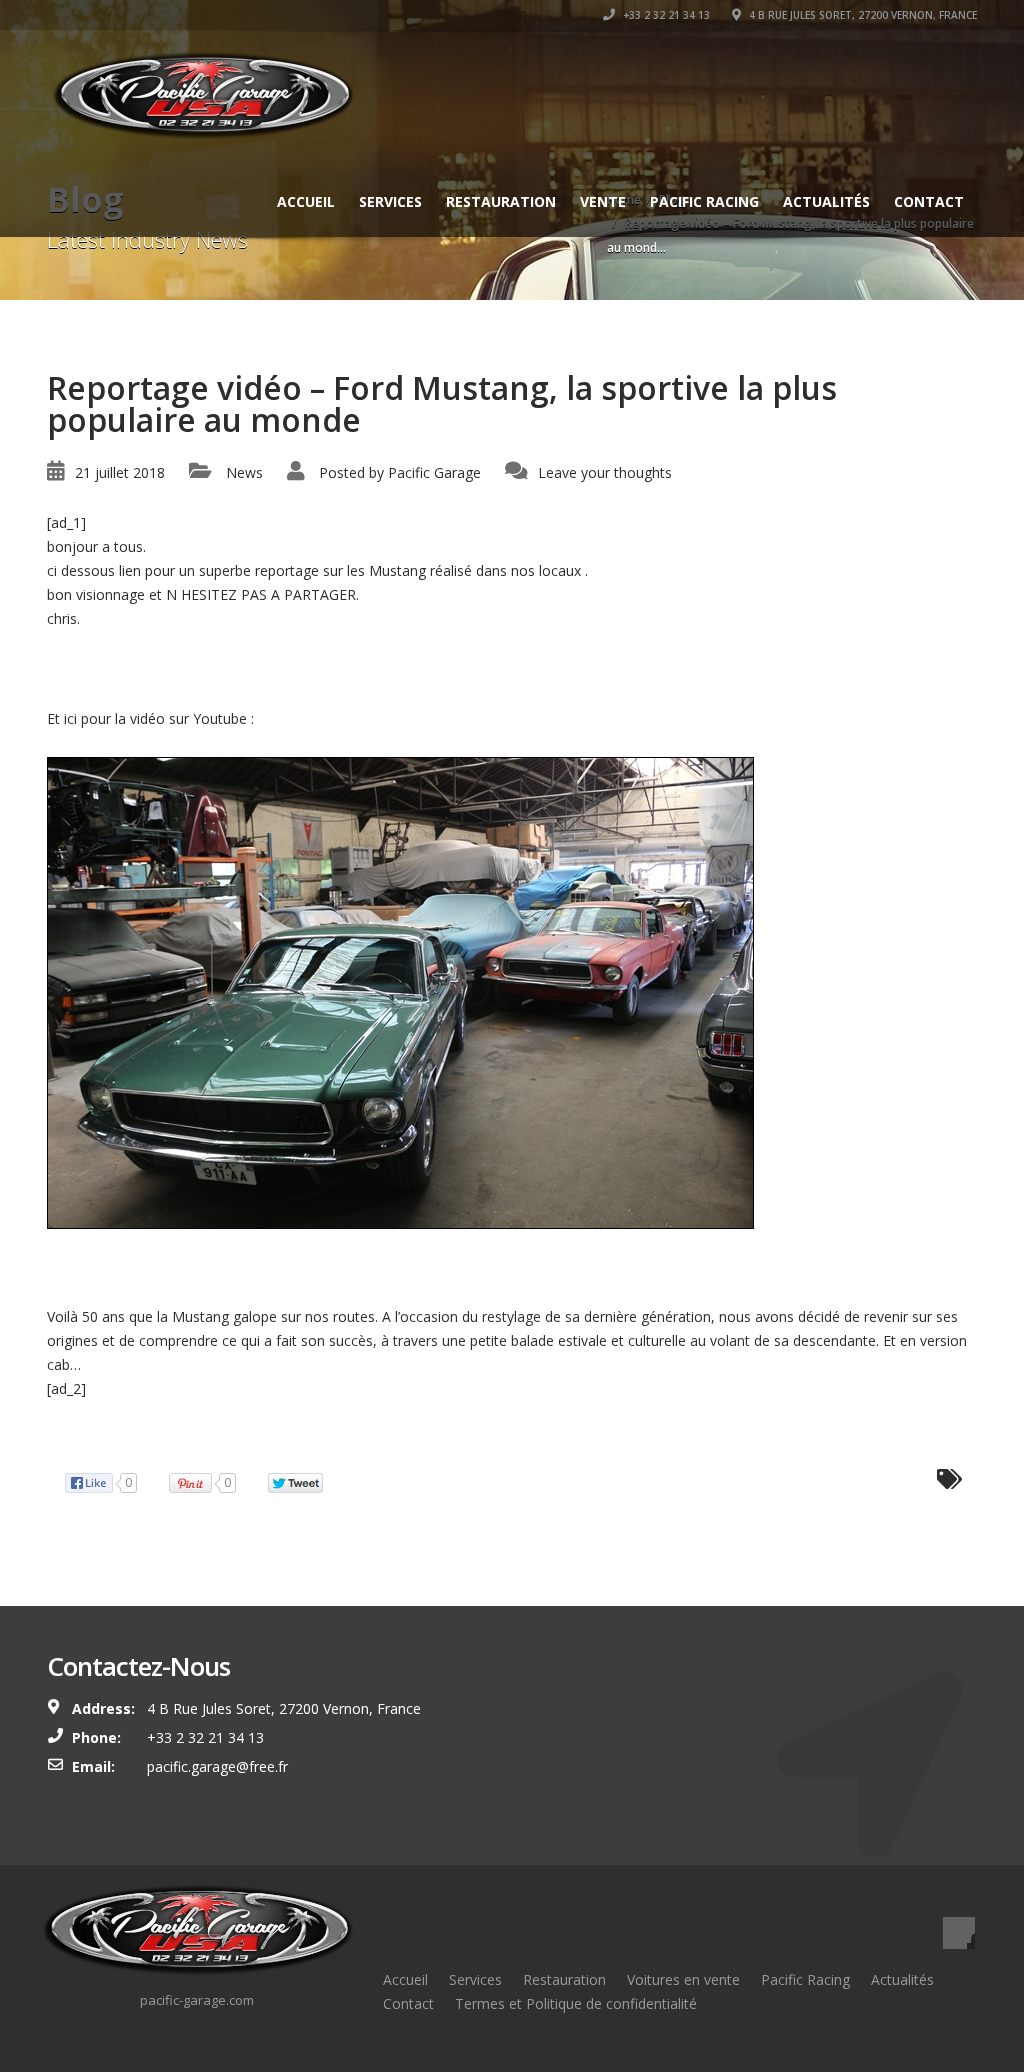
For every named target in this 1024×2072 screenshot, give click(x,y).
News (244, 472)
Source (69, 1436)
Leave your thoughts (605, 472)
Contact (929, 201)
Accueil (306, 201)
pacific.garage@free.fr (217, 1766)
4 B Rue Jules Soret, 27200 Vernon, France (861, 15)
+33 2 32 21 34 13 (665, 15)
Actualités (826, 201)
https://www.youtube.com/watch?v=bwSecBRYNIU (421, 718)
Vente (603, 201)
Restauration (501, 201)
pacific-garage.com (197, 2000)
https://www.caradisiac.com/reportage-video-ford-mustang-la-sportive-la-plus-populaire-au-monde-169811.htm (407, 668)
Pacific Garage (434, 472)
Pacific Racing (704, 201)
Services (390, 201)
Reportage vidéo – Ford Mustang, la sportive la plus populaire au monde (281, 1266)
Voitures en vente (683, 1979)
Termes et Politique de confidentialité (576, 2003)
